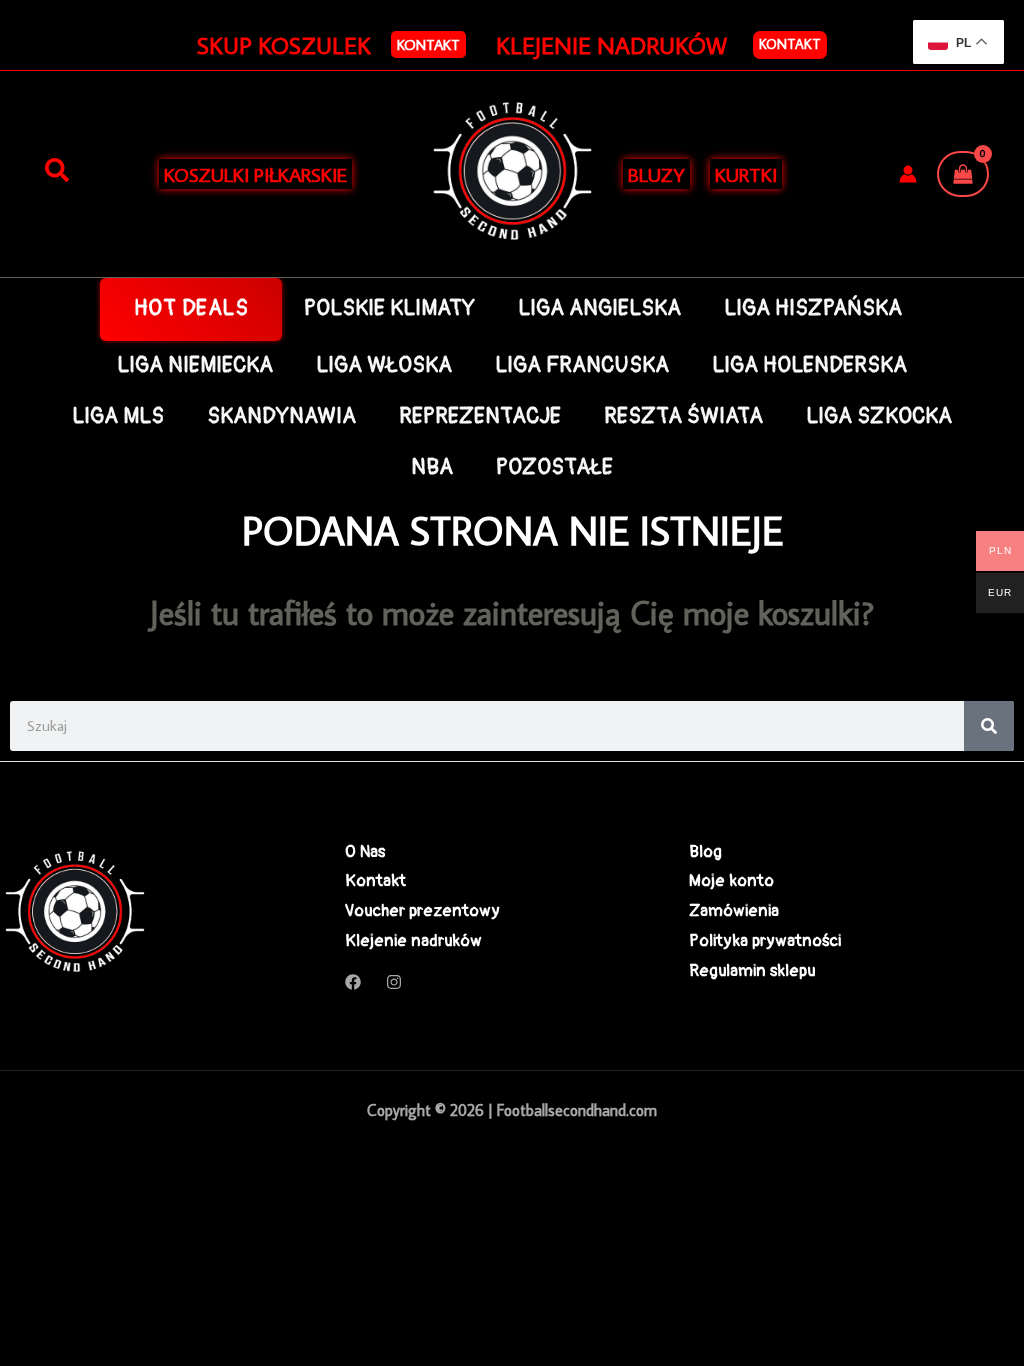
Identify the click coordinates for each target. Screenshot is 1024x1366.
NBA (432, 467)
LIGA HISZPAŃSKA (813, 308)
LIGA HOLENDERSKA (809, 365)
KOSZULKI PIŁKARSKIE (255, 174)
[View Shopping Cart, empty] (963, 174)
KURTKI (746, 174)
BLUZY (656, 174)
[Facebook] (353, 982)
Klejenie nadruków (413, 940)
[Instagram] (394, 982)
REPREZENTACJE (480, 416)
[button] (428, 44)
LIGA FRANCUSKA (582, 365)
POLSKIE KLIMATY (389, 308)
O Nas (365, 851)
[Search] (989, 726)
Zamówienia (734, 910)
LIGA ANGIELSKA (599, 308)
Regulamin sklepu (752, 970)
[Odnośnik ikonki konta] (908, 174)
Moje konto (731, 880)
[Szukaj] (57, 171)
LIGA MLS (118, 416)
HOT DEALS (191, 308)
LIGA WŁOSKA (384, 365)
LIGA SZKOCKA (879, 416)
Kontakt (790, 44)
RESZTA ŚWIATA (683, 416)
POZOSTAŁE (554, 467)
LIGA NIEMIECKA (195, 365)
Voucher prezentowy (422, 910)
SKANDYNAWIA (281, 416)
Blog (705, 851)
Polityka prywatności (765, 940)
